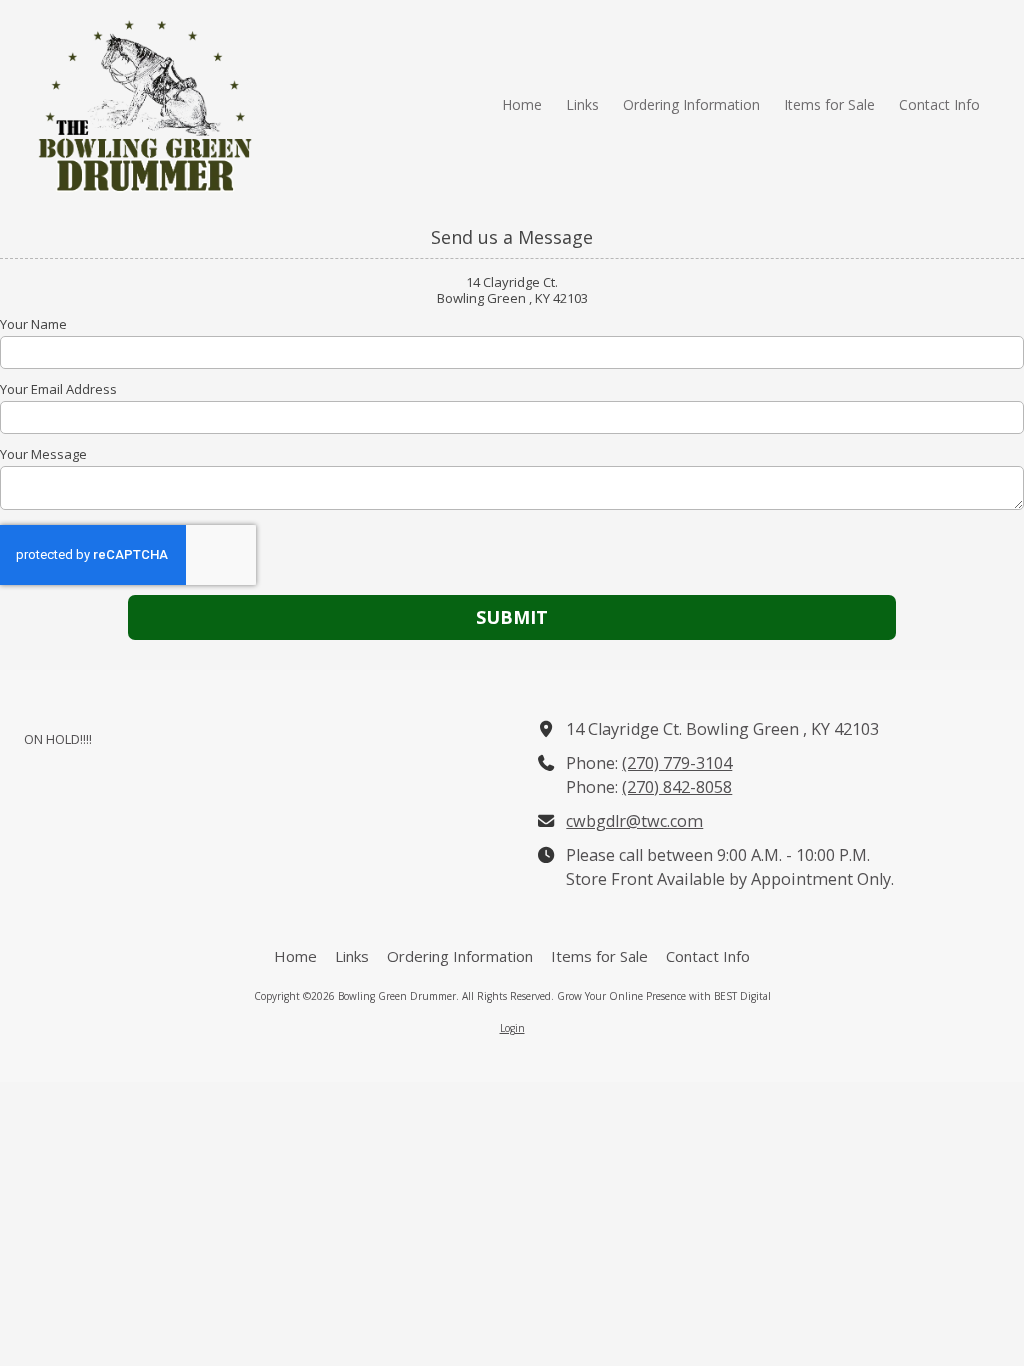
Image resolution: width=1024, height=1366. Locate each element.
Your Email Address (58, 389)
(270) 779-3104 (677, 763)
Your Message (43, 454)
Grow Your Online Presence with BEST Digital (664, 996)
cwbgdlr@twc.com (634, 821)
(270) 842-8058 (677, 787)
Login (512, 1028)
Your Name (33, 324)
